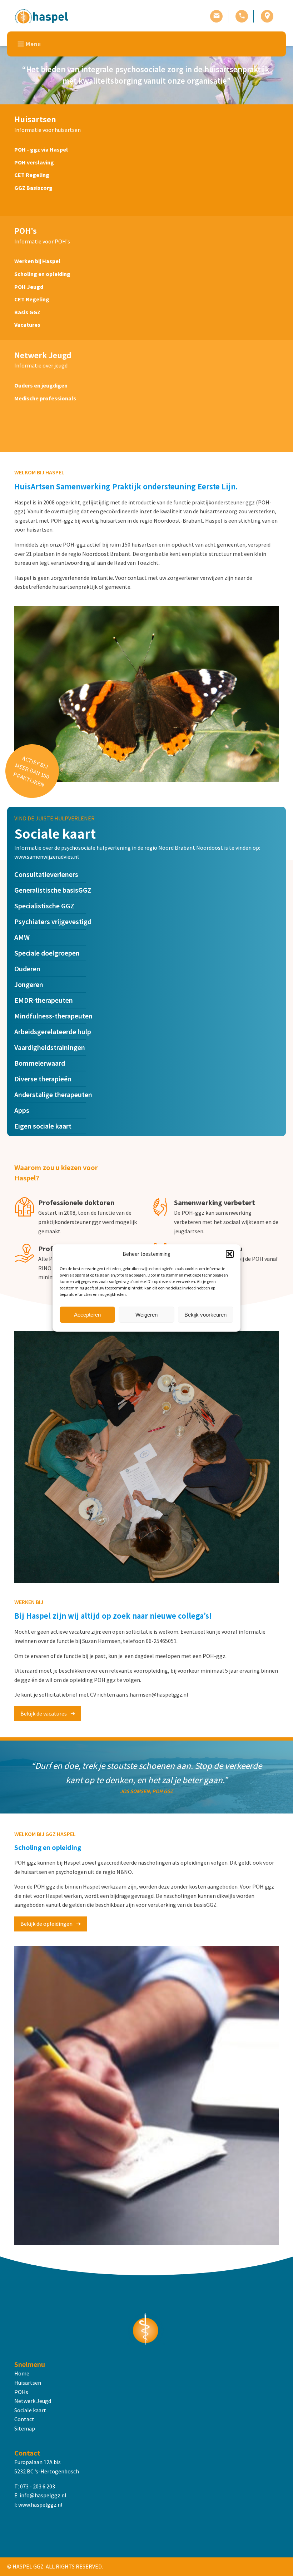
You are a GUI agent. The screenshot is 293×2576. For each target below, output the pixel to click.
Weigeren (146, 1315)
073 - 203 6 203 (38, 2486)
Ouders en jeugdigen (41, 385)
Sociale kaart (30, 2410)
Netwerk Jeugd (33, 2401)
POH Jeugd (29, 287)
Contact (24, 2419)
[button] (230, 1254)
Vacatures (27, 325)
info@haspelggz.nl (43, 2495)
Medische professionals (45, 398)
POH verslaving (34, 162)
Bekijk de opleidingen (46, 1924)
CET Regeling (32, 175)
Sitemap (25, 2428)
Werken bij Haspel (37, 261)
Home (22, 2373)
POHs (21, 2392)
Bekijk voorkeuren (205, 1315)
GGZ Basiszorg (33, 188)
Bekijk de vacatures (44, 1713)
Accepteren (87, 1315)
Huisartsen (28, 2383)
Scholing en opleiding (42, 274)
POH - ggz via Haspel (41, 149)
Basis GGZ (27, 312)
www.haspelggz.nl (40, 2505)
